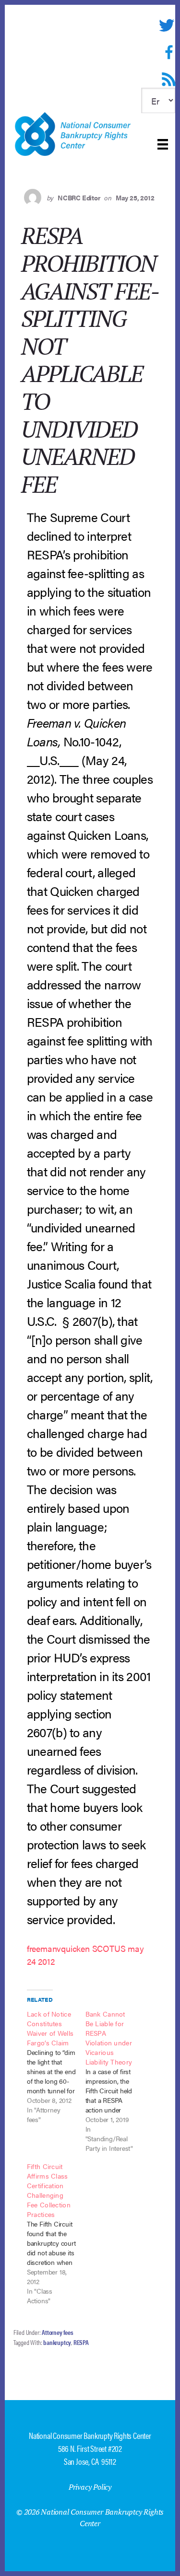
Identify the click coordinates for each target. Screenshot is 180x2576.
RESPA (81, 2342)
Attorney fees (57, 2332)
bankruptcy (57, 2342)
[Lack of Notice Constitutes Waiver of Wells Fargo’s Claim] (56, 2066)
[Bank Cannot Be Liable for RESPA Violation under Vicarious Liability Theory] (115, 2081)
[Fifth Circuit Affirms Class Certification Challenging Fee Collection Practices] (56, 2233)
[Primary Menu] (163, 144)
